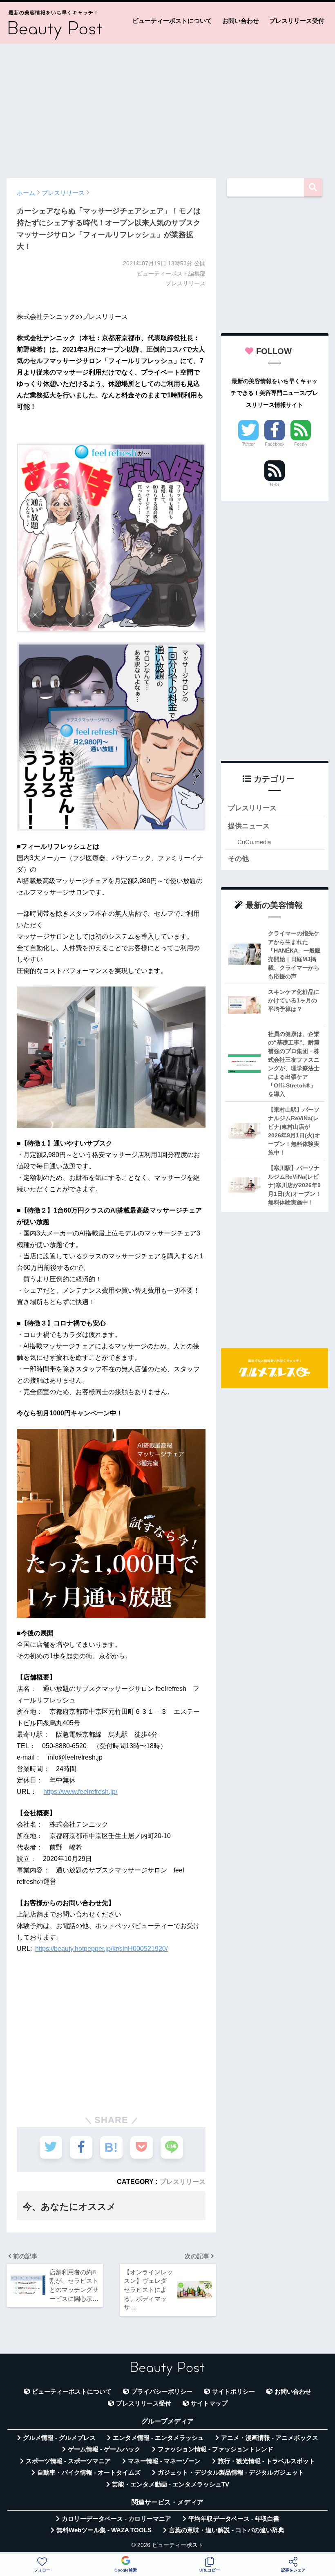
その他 (238, 859)
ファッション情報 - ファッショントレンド (216, 2449)
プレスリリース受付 (297, 21)
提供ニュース (249, 826)
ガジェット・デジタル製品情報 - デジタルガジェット (231, 2473)
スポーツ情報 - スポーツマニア (68, 2461)
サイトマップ (209, 2403)
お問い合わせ (241, 21)
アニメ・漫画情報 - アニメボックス (270, 2438)
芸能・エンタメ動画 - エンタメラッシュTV (171, 2484)
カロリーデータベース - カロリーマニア (116, 2519)
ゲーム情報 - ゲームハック (104, 2449)
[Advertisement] (167, 107)
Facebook (275, 444)
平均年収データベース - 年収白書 (234, 2519)
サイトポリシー (233, 2392)
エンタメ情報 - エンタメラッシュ (158, 2438)
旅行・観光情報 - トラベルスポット (266, 2461)
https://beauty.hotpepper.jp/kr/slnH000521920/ (101, 1949)
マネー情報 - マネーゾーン (164, 2461)
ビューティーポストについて (172, 21)
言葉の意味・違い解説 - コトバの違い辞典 (227, 2530)
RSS (275, 484)
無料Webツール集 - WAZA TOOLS (104, 2530)
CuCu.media (254, 842)
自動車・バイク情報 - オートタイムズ (89, 2473)
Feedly (301, 444)
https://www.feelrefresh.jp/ (80, 1792)
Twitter (248, 444)
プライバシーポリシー (162, 2392)
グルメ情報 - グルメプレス (59, 2438)
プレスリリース (183, 2181)
